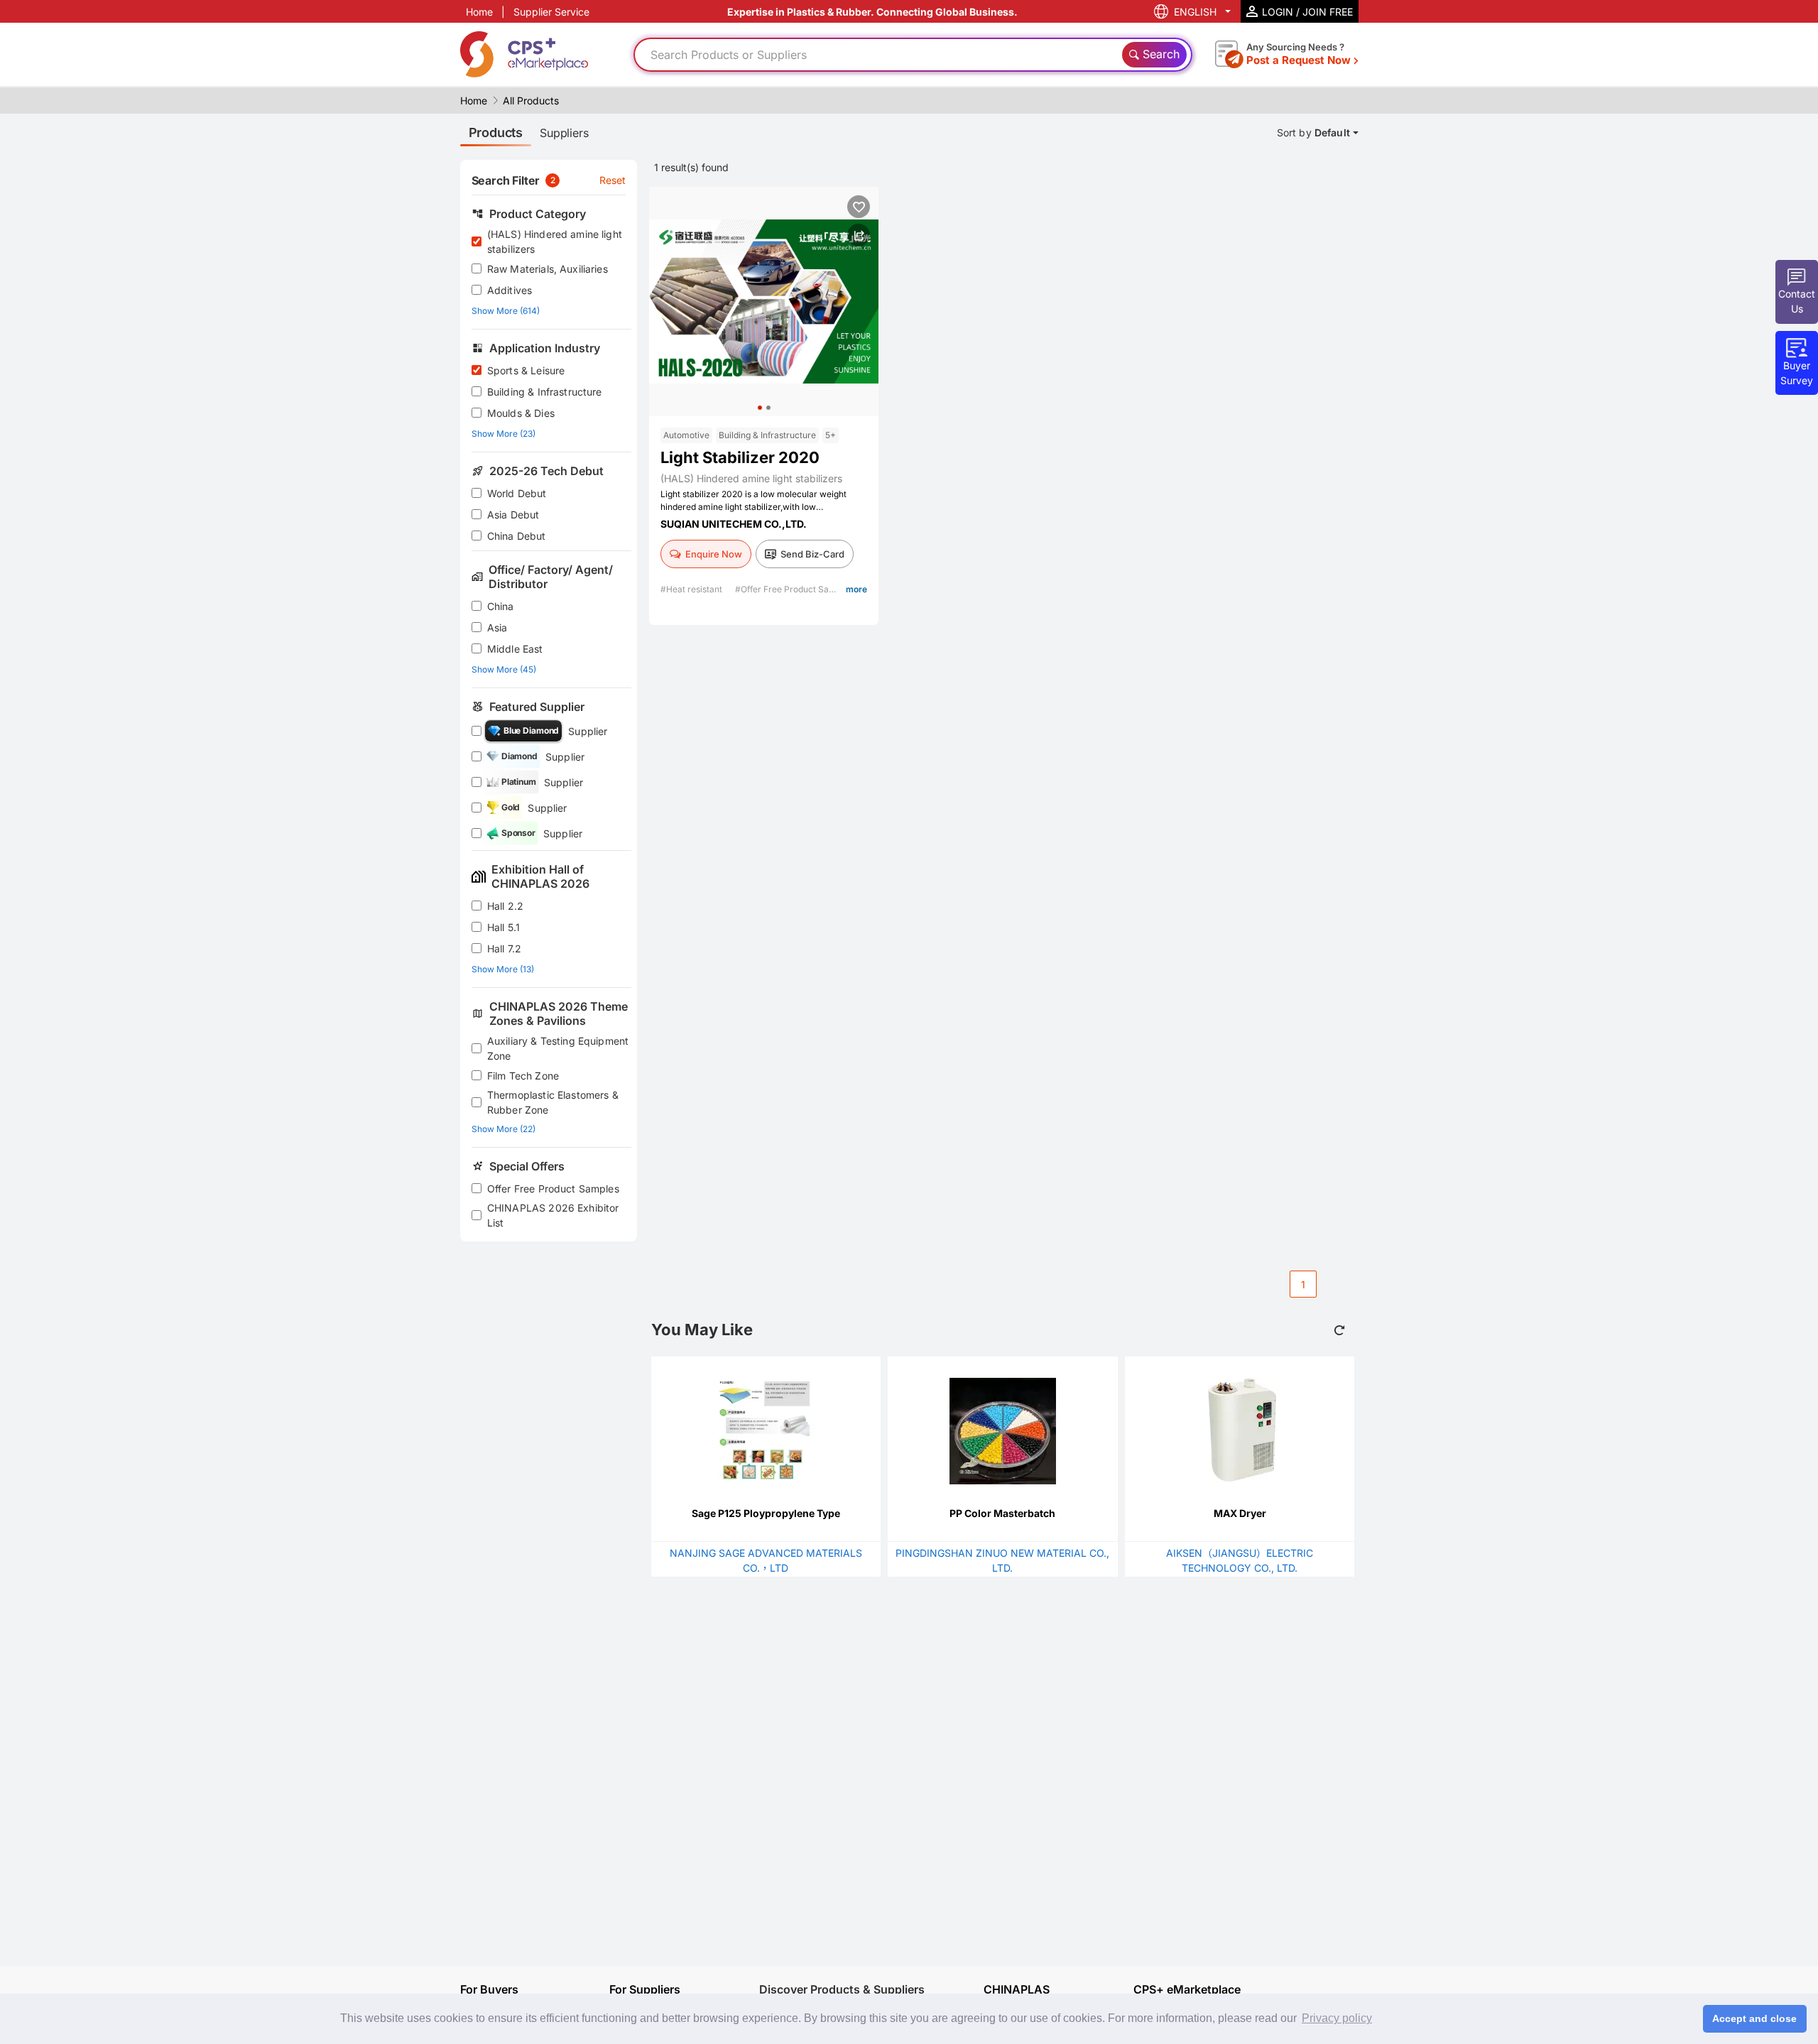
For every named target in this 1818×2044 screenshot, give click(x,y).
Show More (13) (503, 969)
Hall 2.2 (505, 906)
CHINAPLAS (1017, 1990)
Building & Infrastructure (545, 392)
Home (479, 12)
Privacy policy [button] (1337, 2018)
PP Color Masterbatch (1002, 1513)
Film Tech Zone (523, 1076)
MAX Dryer (1240, 1513)
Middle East (515, 649)
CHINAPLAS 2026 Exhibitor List (553, 1215)
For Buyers (489, 1989)
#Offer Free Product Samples (795, 589)
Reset (613, 180)
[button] (760, 408)
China (501, 606)
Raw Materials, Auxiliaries (548, 269)
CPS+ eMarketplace (1187, 1990)
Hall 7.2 (504, 948)
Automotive (686, 435)
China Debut (517, 536)
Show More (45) (504, 669)
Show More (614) (506, 311)
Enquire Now (714, 554)
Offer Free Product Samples (553, 1189)
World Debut (517, 493)
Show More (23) (504, 434)
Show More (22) (504, 1129)
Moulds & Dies (521, 413)
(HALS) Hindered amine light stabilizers (555, 241)
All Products (531, 100)
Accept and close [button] (1754, 2018)
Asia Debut (513, 515)
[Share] (859, 235)
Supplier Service (551, 12)
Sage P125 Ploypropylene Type (766, 1513)
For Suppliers (645, 1989)
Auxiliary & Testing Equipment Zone (558, 1048)
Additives (510, 290)
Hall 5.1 (504, 927)
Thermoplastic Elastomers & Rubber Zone (553, 1102)
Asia (497, 627)
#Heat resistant (692, 589)
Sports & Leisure (526, 370)
